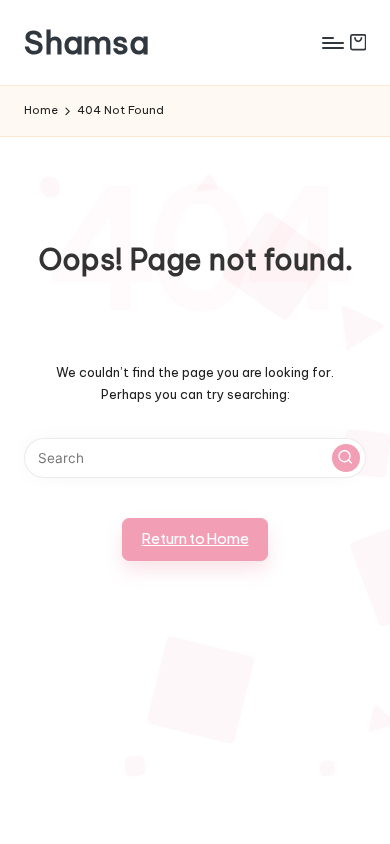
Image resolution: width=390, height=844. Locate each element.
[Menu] (332, 42)
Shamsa (86, 42)
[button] (346, 458)
